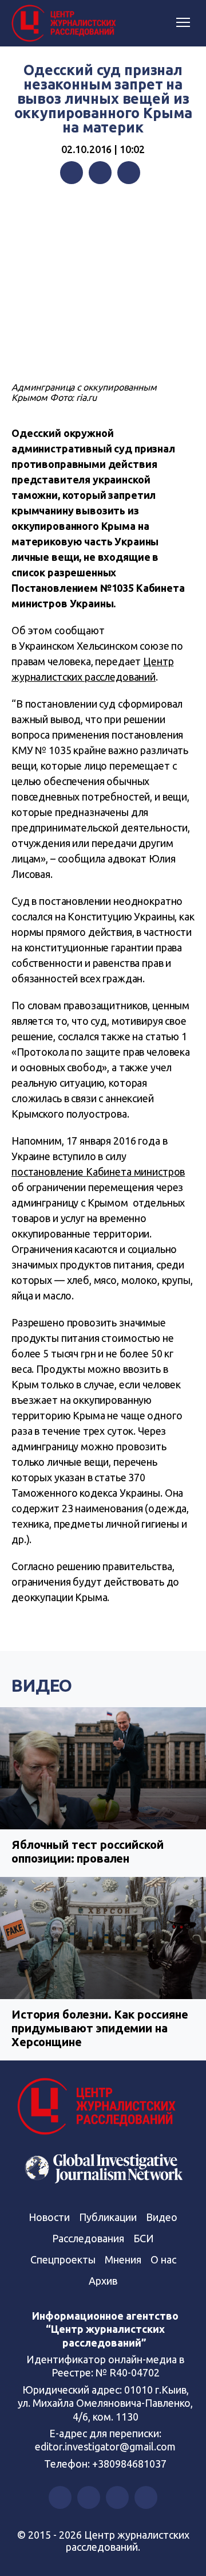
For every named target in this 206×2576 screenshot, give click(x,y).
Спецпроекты (63, 2259)
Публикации (108, 2217)
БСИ (144, 2238)
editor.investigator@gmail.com (105, 2446)
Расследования (88, 2238)
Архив (103, 2281)
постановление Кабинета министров (98, 1172)
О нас (163, 2259)
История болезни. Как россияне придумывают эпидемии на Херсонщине (100, 2028)
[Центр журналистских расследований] (66, 24)
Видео (42, 1685)
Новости (49, 2217)
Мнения (123, 2259)
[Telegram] (129, 173)
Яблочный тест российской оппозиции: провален (87, 1851)
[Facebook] (72, 173)
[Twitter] (100, 173)
